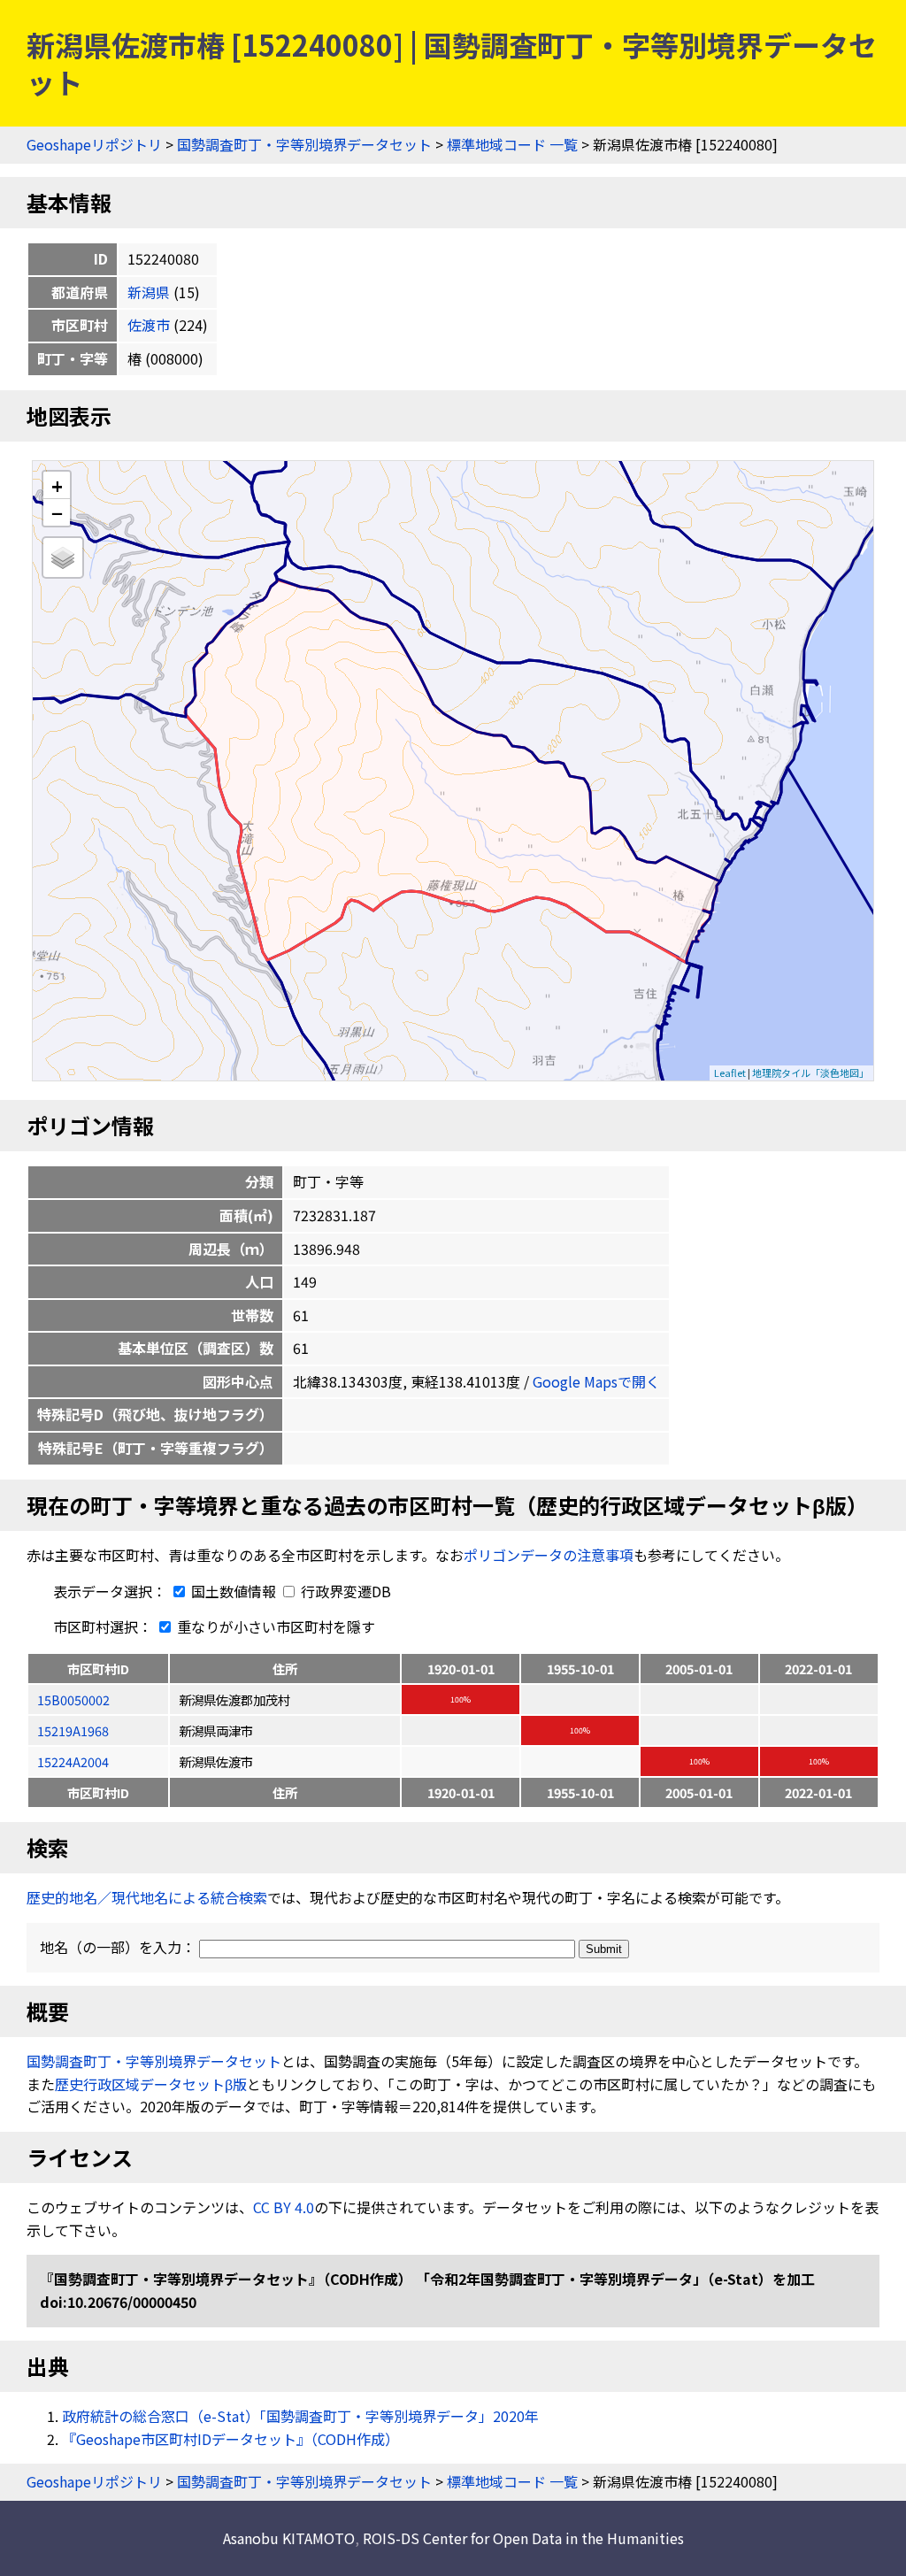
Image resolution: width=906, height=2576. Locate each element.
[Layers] (63, 557)
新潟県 (149, 292)
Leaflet (730, 1073)
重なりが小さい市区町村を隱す (274, 1626)
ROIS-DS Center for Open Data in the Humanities (523, 2538)
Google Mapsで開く (596, 1381)
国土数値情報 (234, 1591)
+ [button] (57, 485)
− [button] (57, 512)
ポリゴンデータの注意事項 (549, 1555)
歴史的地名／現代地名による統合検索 (147, 1897)
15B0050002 (73, 1699)
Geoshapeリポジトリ (94, 144)
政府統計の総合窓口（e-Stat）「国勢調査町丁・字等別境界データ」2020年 (300, 2416)
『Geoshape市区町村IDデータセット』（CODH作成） (230, 2439)
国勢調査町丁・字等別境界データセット (304, 144)
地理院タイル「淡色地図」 (810, 1073)
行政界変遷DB (344, 1591)
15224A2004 (73, 1761)
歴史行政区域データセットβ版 (151, 2084)
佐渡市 (149, 325)
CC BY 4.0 (284, 2207)
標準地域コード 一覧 (512, 144)
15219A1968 (73, 1730)
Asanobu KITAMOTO (289, 2538)
